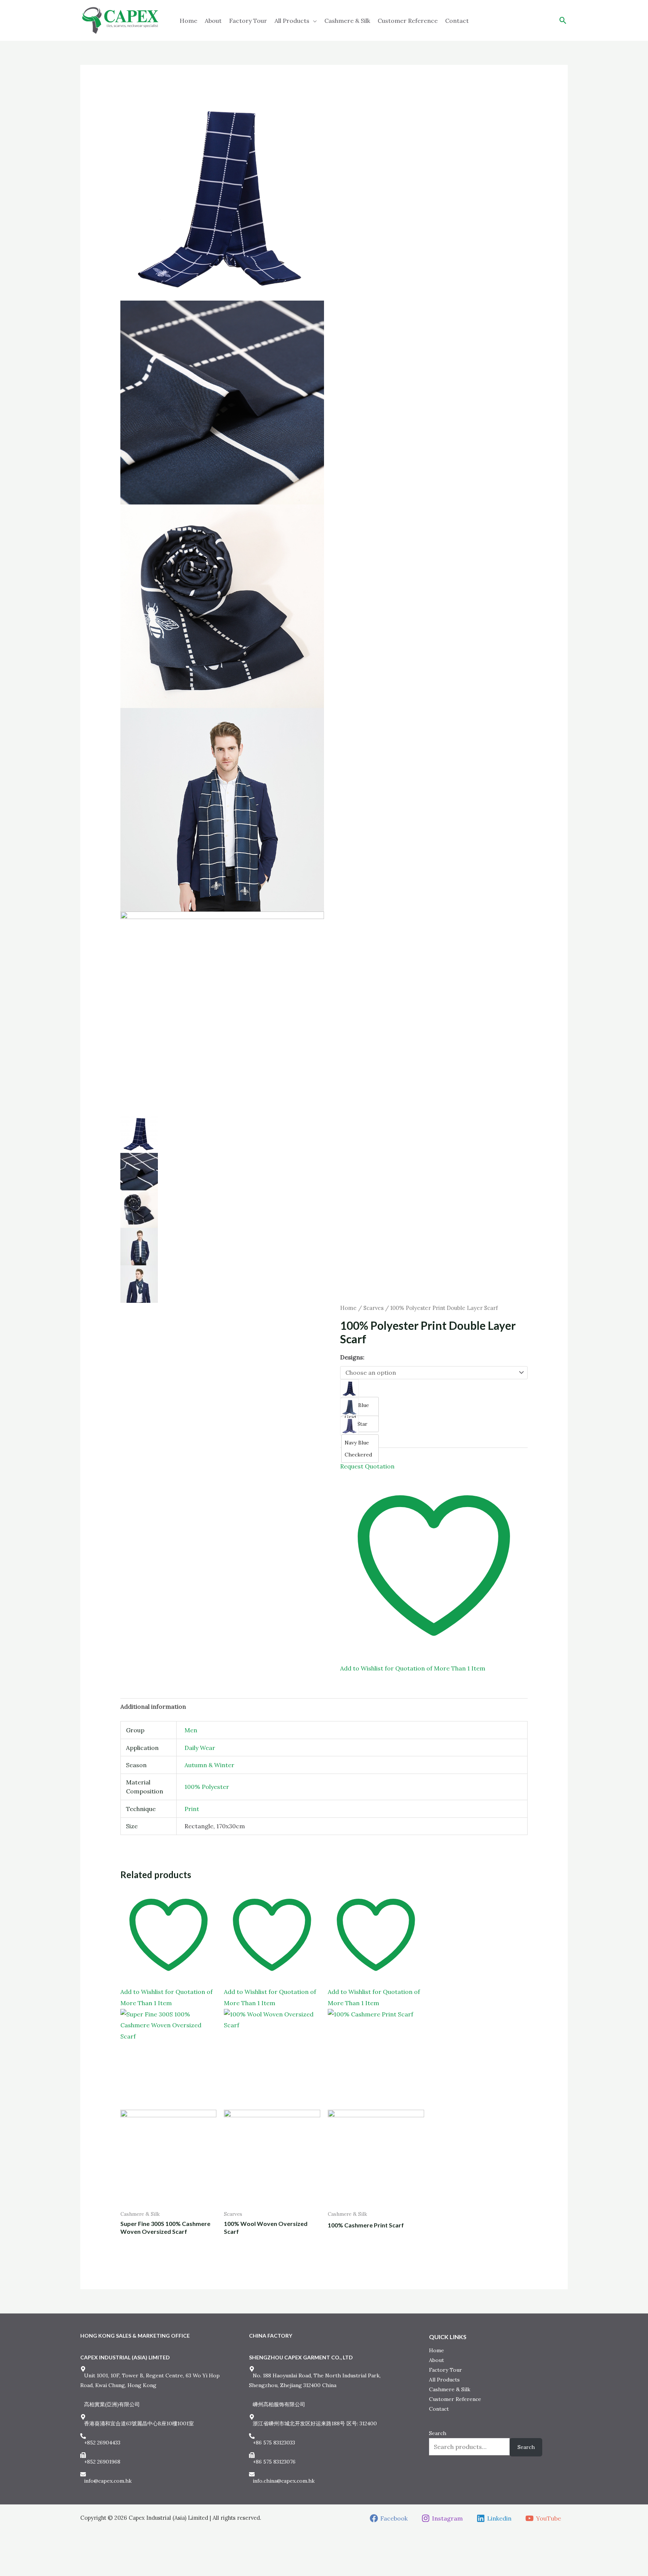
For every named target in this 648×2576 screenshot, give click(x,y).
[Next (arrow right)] (18, 2570)
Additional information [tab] (153, 1706)
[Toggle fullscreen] (18, 2557)
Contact (457, 21)
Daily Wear (200, 1748)
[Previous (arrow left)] (6, 2570)
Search (438, 2433)
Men (191, 1730)
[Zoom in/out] (6, 2557)
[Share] (31, 2557)
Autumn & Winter (209, 1765)
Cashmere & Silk (347, 21)
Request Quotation (367, 1466)
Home (188, 21)
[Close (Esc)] (44, 2557)
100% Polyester (207, 1787)
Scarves (373, 1308)
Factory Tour (248, 21)
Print (192, 1809)
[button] (563, 20)
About (213, 21)
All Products (292, 21)
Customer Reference (408, 21)
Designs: (352, 1357)
